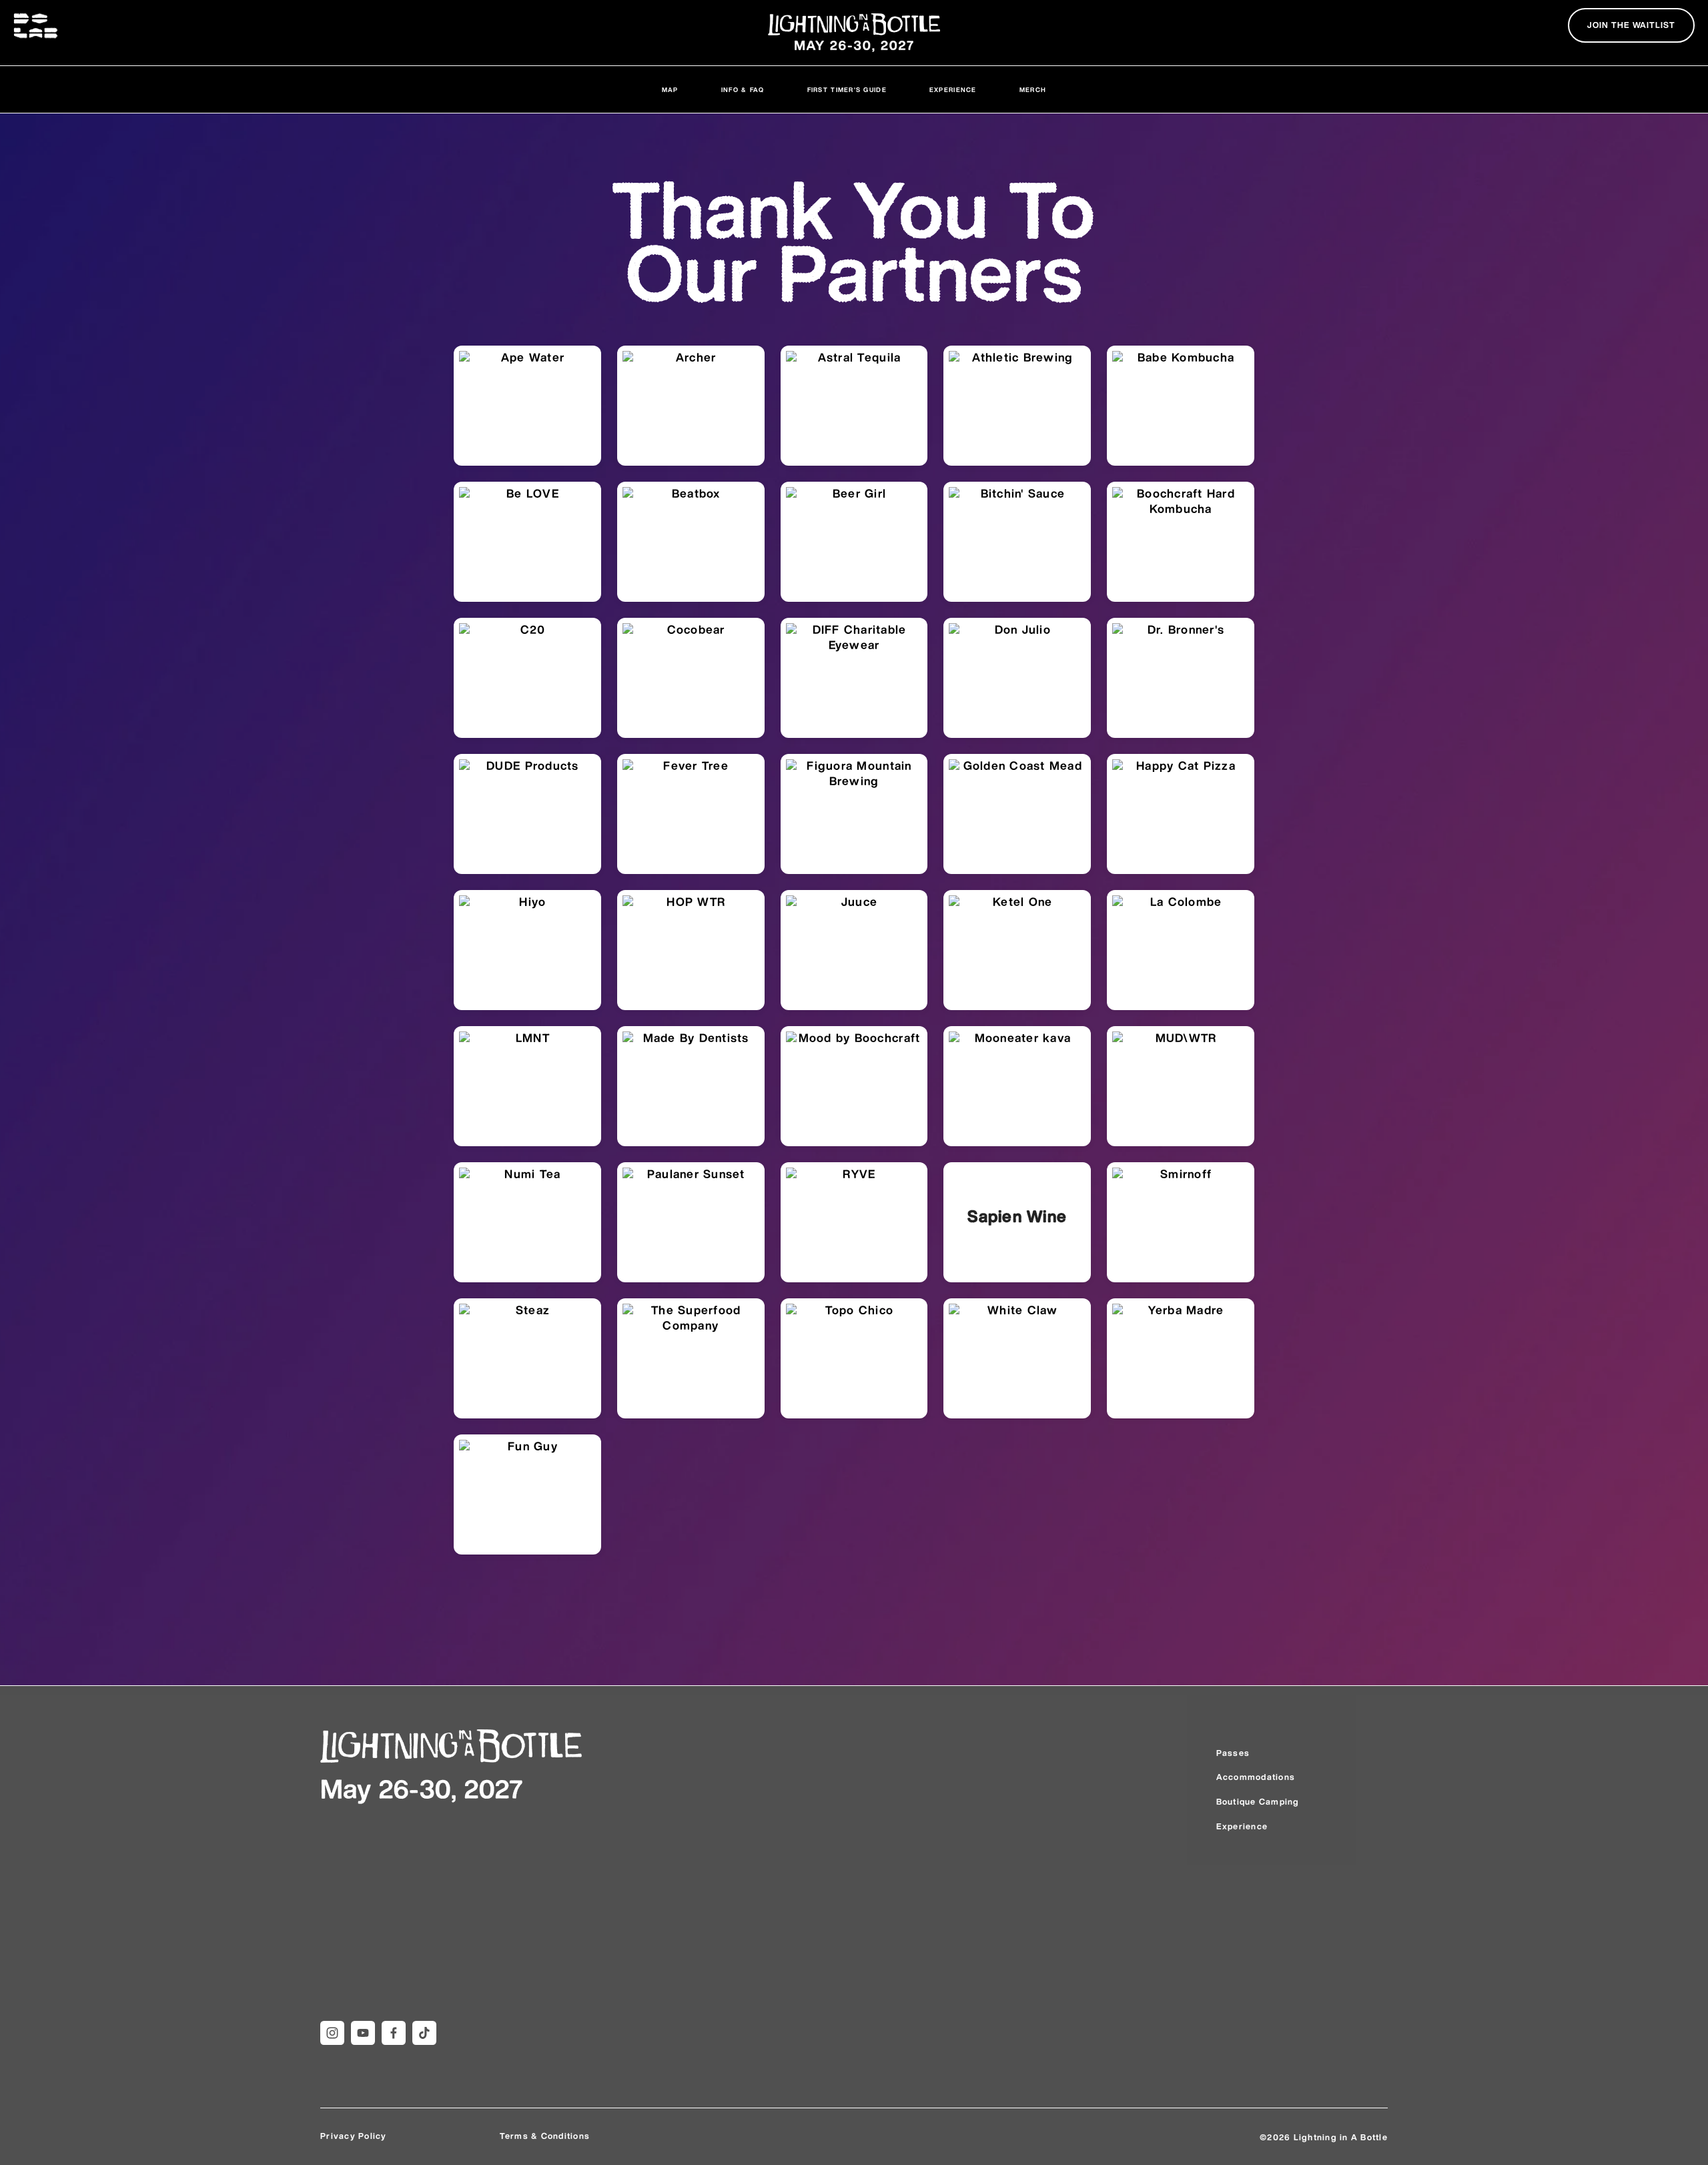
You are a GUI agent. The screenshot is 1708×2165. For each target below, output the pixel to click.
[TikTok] (424, 2033)
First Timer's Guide (847, 90)
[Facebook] (394, 2033)
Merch (1033, 90)
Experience (953, 90)
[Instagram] (332, 2033)
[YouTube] (363, 2033)
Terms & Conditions (545, 2137)
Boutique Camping (1258, 1802)
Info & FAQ (743, 90)
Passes (1233, 1754)
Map (670, 90)
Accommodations (1256, 1778)
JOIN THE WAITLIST (1631, 26)
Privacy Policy (354, 2137)
